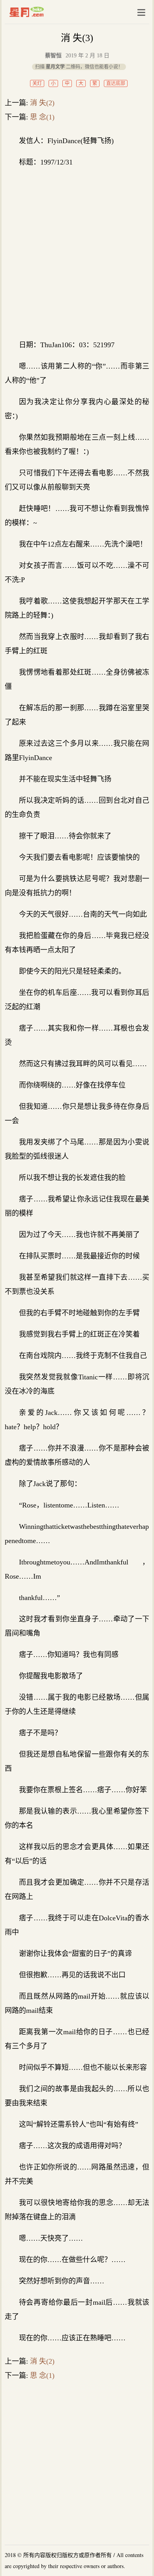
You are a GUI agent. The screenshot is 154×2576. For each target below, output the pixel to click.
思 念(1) (42, 117)
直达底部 (116, 83)
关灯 (37, 83)
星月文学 (43, 12)
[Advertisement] (77, 253)
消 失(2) (42, 103)
